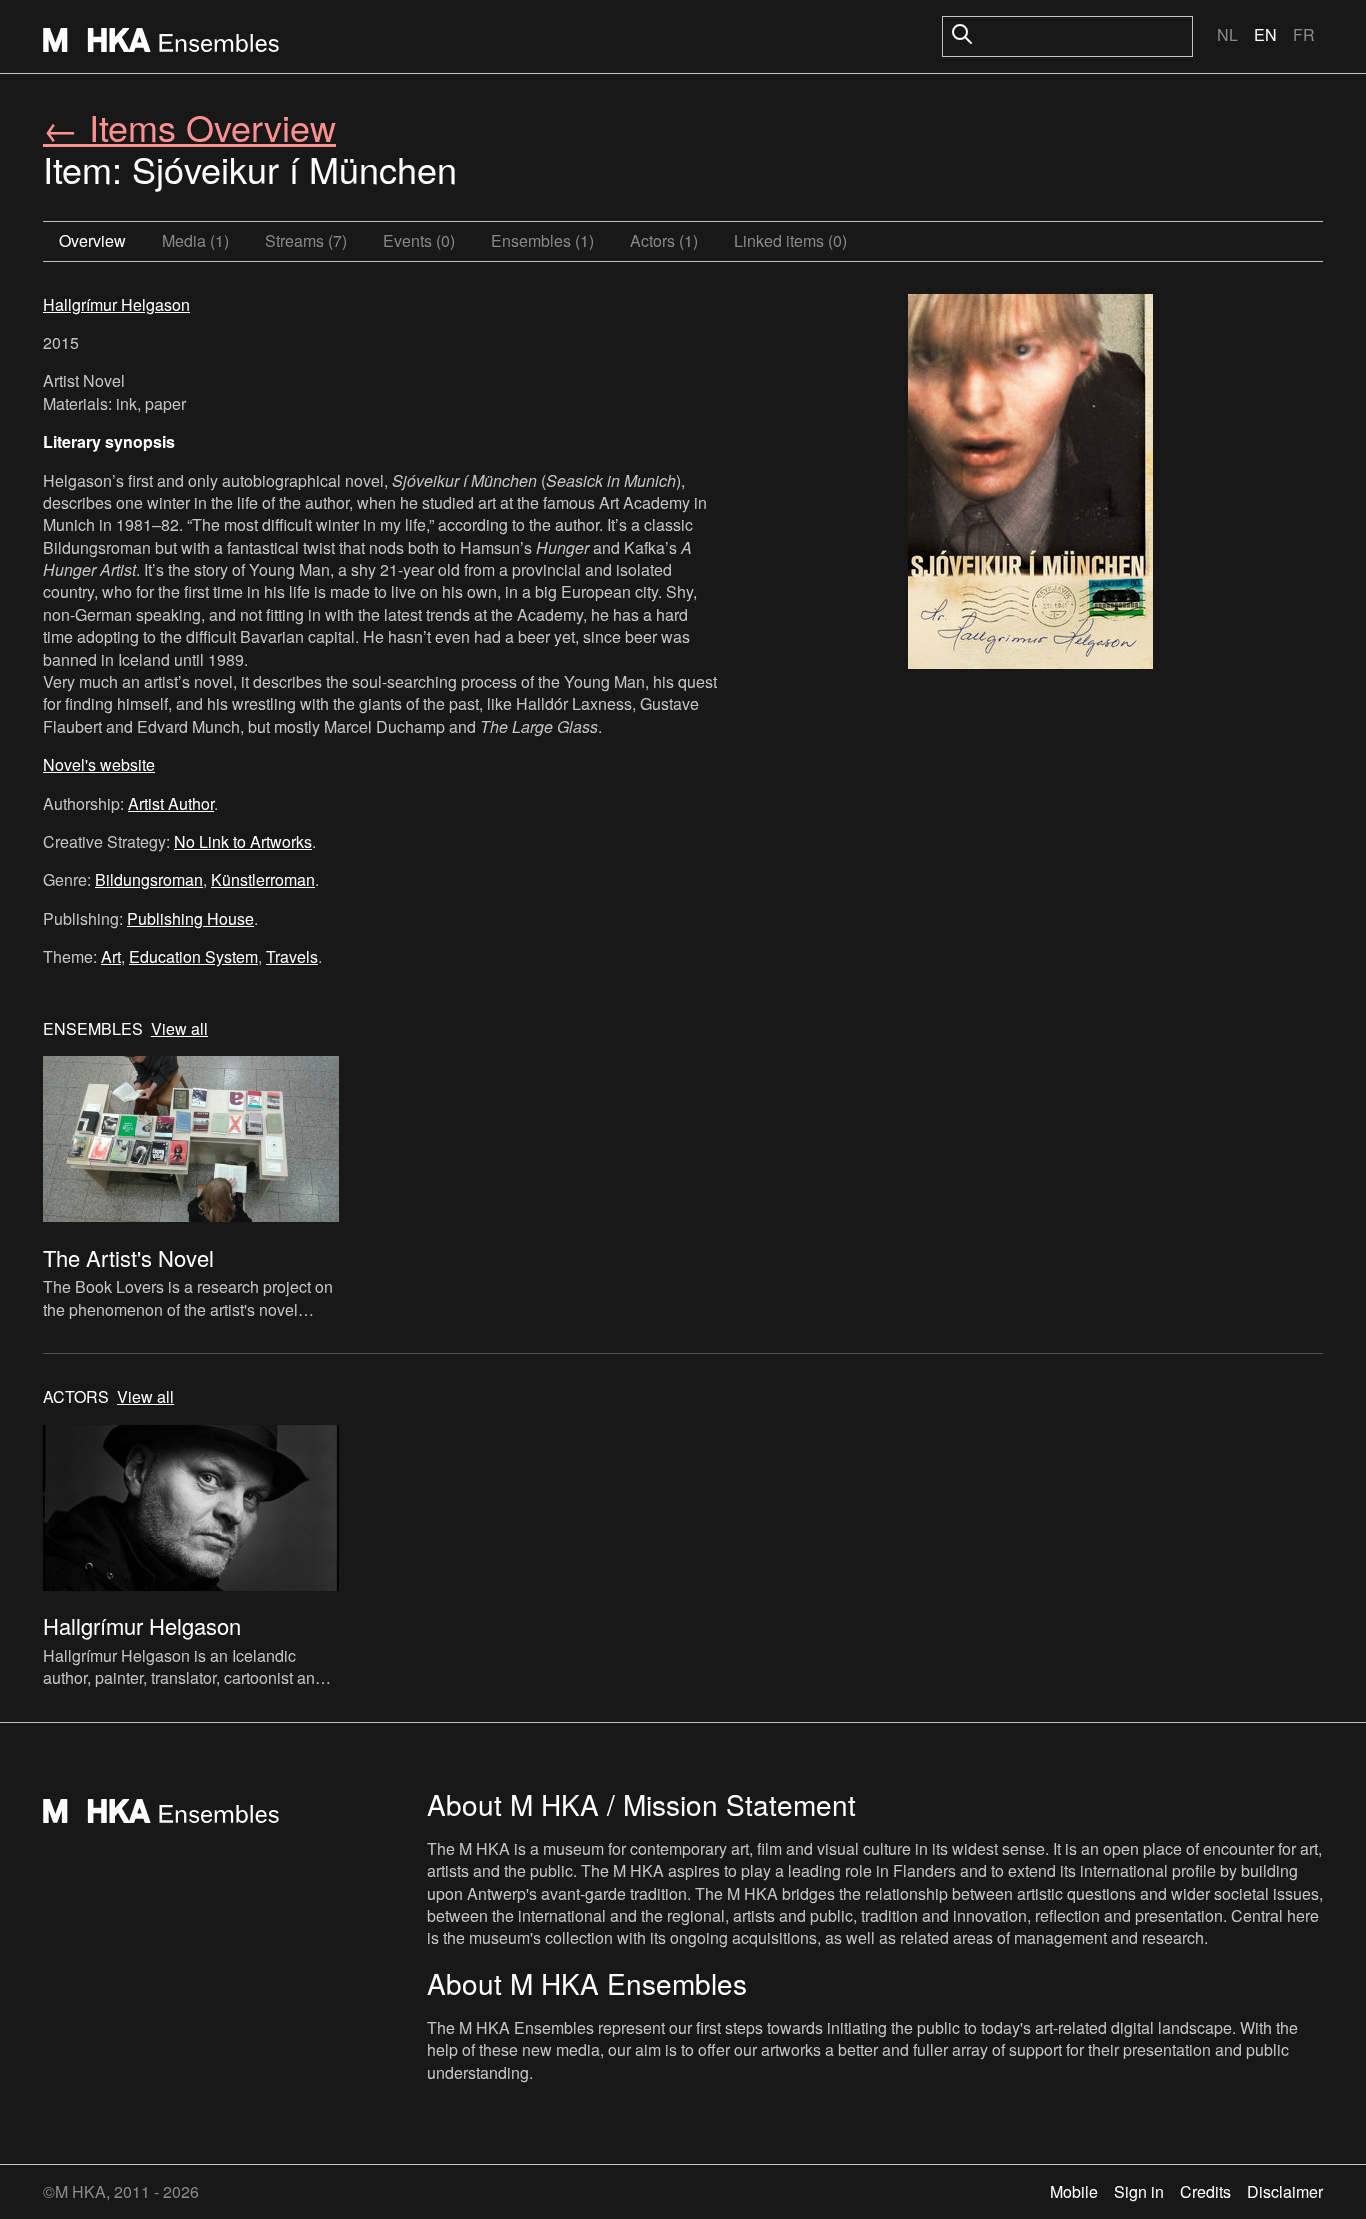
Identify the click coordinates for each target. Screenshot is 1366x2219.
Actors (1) (664, 240)
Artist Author (171, 803)
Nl (1227, 34)
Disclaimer (1285, 2191)
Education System (193, 956)
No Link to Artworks (243, 841)
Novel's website (99, 764)
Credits (1205, 2191)
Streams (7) (306, 240)
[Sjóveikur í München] (1030, 484)
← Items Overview (189, 126)
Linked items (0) (790, 240)
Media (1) (195, 240)
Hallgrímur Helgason (116, 304)
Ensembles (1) (542, 240)
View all (179, 1029)
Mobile (1074, 2191)
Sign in (1139, 2191)
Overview (92, 240)
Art (111, 956)
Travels (292, 956)
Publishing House (190, 918)
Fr (1304, 34)
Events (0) (419, 240)
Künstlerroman (263, 879)
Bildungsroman (149, 879)
